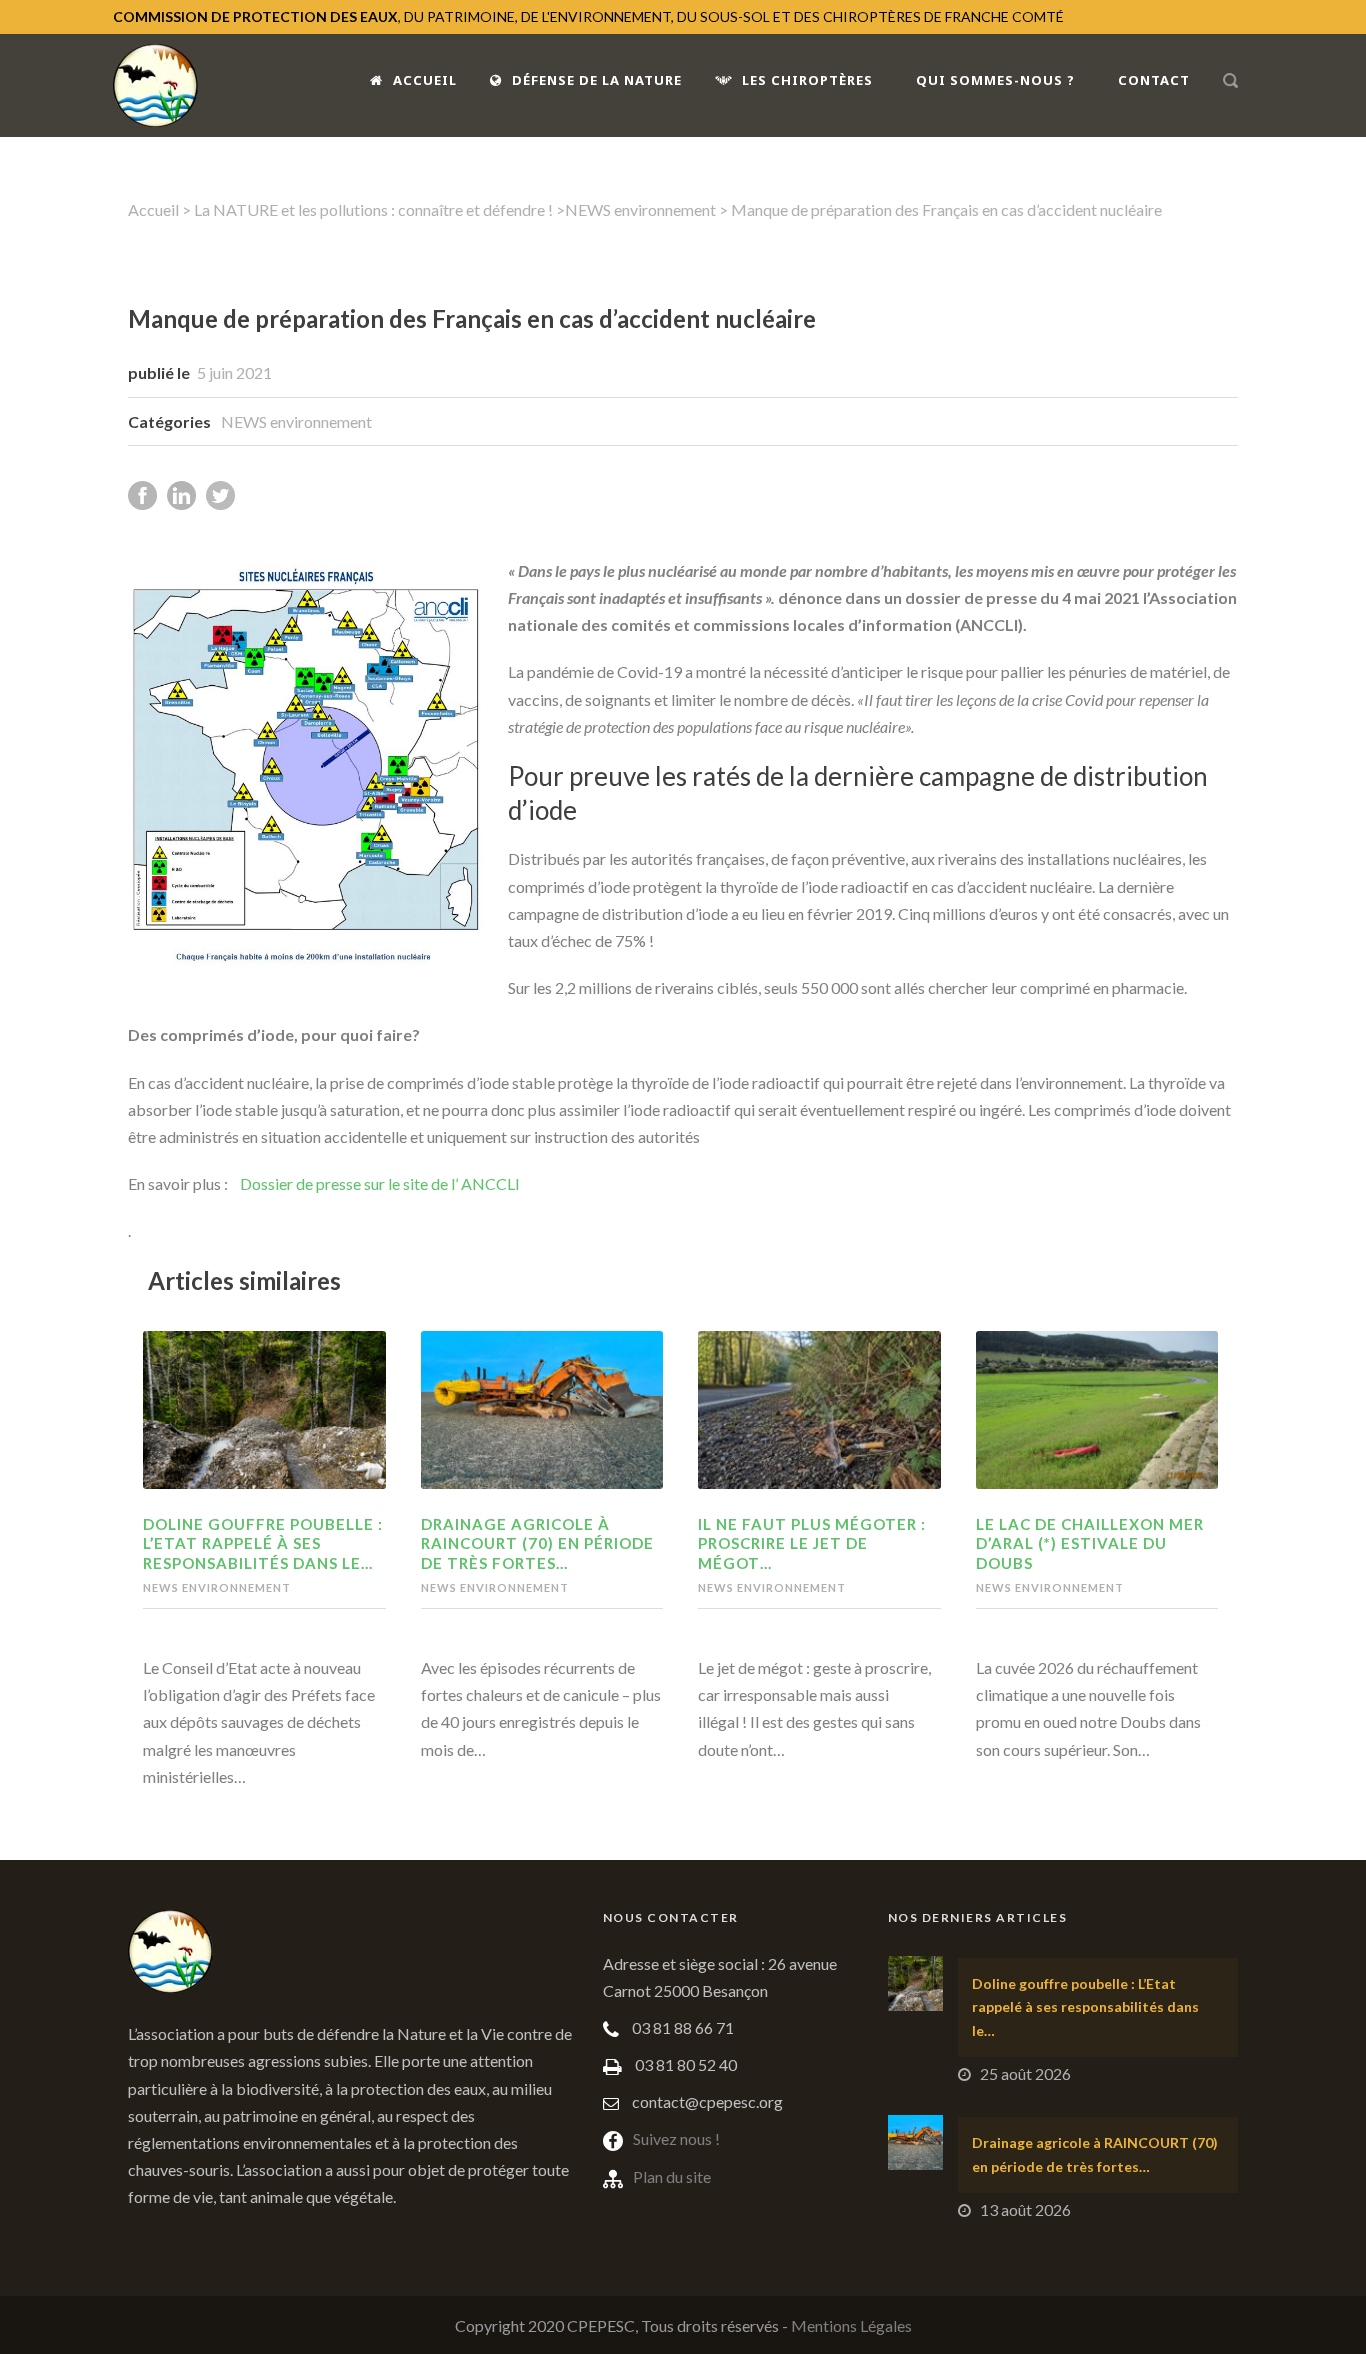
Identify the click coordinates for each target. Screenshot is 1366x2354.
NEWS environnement (640, 209)
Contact (1154, 80)
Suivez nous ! (676, 2138)
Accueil (425, 80)
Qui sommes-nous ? (995, 80)
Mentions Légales (851, 2325)
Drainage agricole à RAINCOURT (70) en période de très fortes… (537, 1543)
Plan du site (672, 2176)
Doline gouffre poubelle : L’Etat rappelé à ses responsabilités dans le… (263, 1543)
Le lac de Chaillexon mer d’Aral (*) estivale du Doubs (1090, 1543)
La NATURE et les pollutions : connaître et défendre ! (373, 209)
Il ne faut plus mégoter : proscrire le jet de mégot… (812, 1543)
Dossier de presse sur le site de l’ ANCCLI (380, 1183)
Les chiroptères (807, 80)
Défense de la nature (597, 80)
